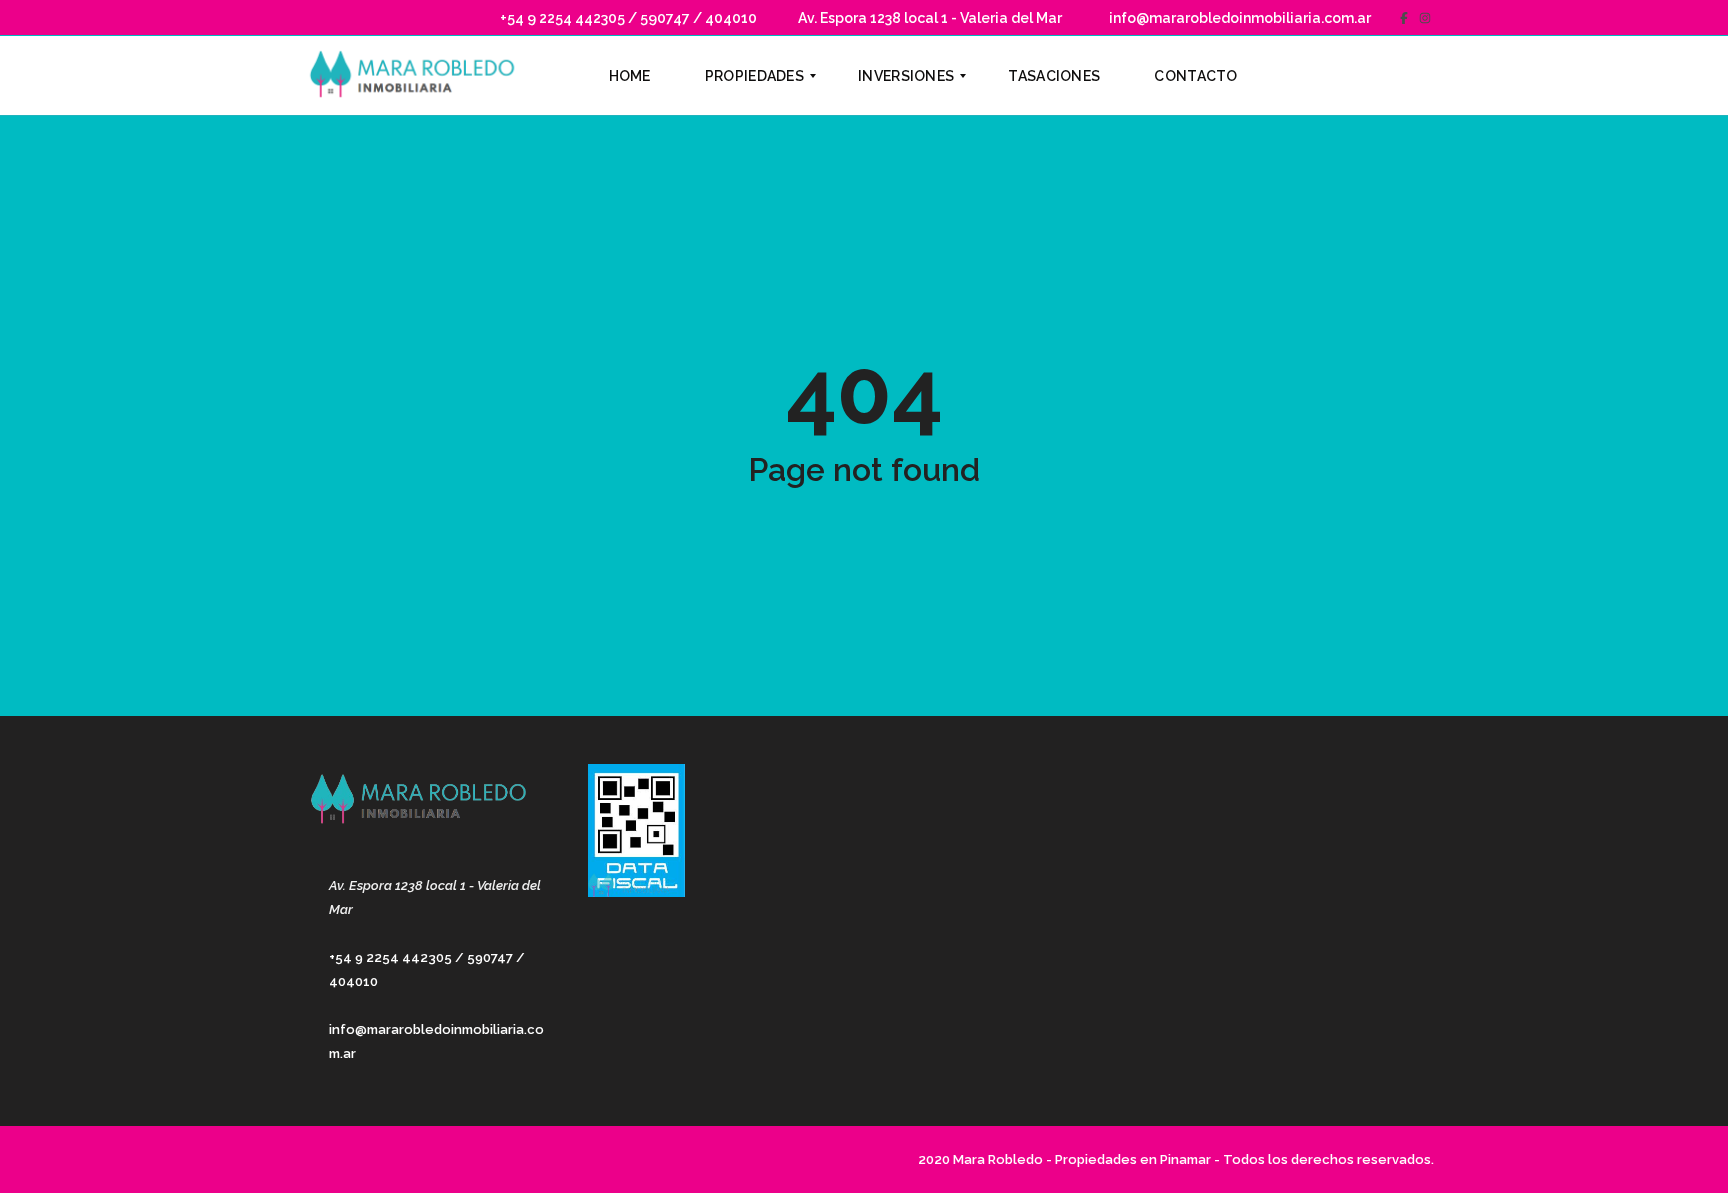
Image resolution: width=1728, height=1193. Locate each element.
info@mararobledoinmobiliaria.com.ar (1238, 18)
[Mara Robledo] (416, 76)
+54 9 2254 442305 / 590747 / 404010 (627, 18)
